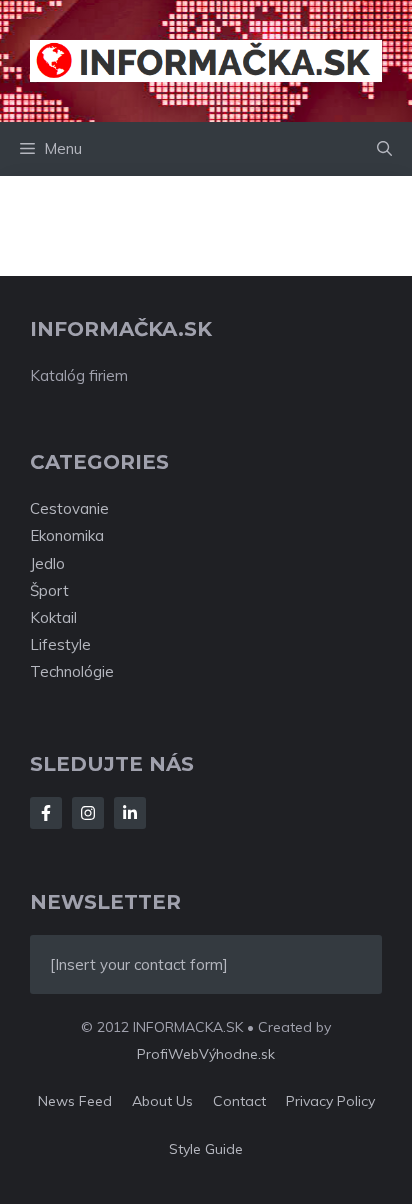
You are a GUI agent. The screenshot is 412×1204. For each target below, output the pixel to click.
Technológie (72, 671)
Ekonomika (67, 535)
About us (162, 1101)
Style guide (206, 1149)
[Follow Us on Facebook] (46, 813)
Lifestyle (60, 644)
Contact (239, 1101)
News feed (75, 1101)
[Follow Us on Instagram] (88, 813)
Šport (49, 590)
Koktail (53, 617)
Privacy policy (330, 1101)
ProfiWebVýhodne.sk (206, 1054)
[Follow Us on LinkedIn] (130, 813)
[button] (384, 149)
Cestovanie (69, 508)
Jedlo (47, 563)
